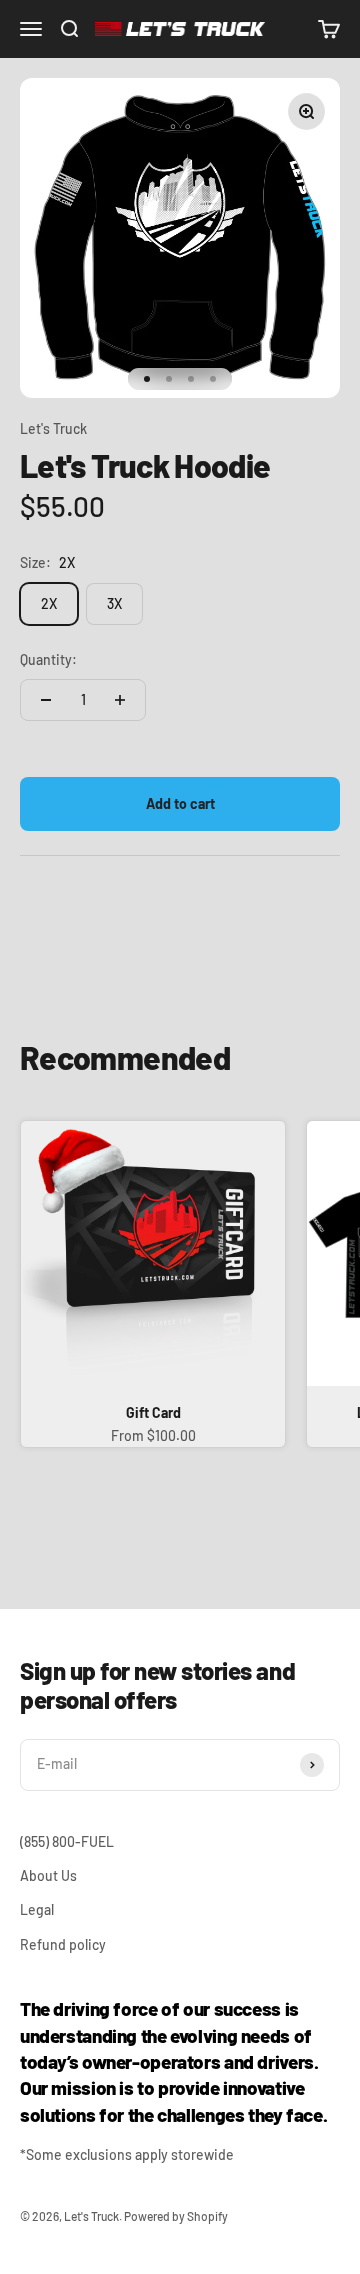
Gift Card (153, 1412)
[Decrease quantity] (46, 700)
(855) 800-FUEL (67, 1841)
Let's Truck (53, 428)
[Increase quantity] (120, 700)
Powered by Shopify (176, 2216)
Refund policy (63, 1944)
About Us (48, 1875)
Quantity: (48, 659)
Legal (37, 1909)
